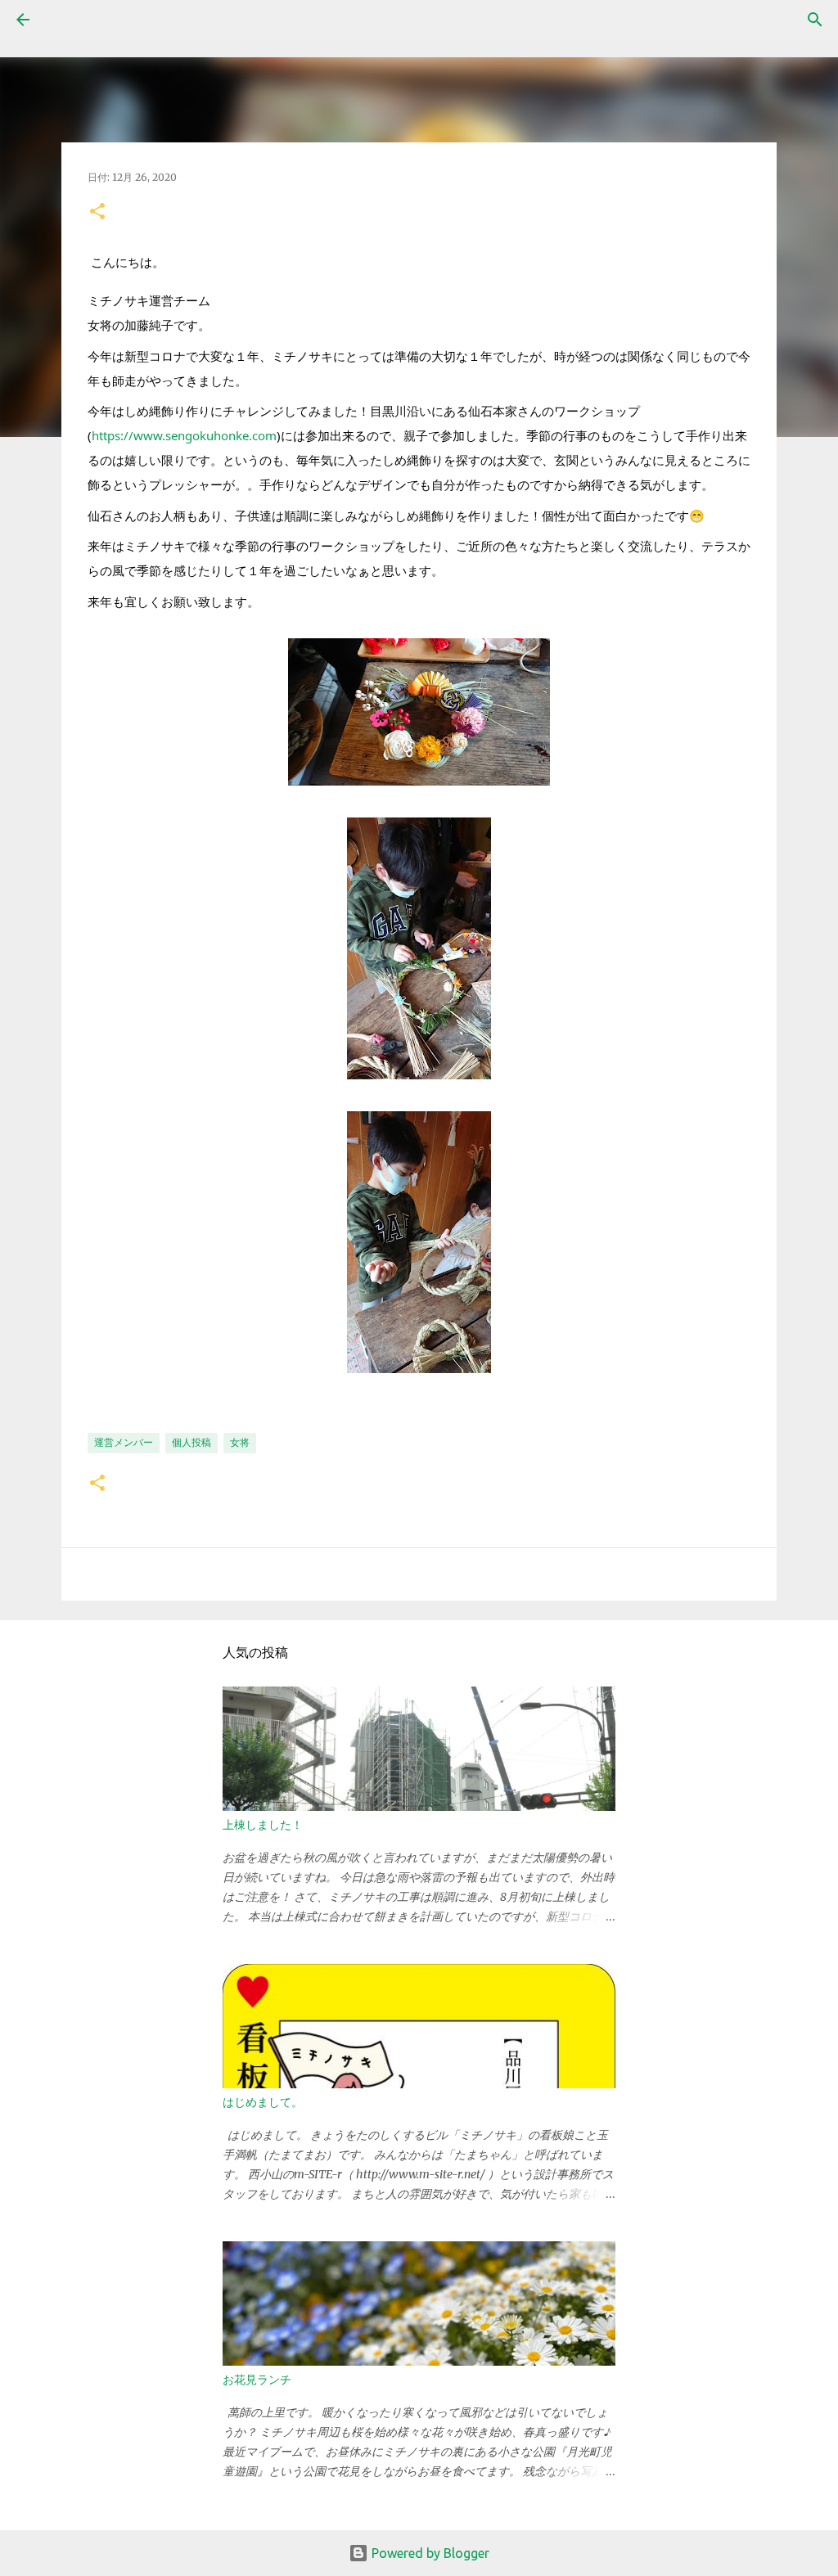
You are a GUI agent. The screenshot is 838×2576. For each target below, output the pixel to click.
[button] (97, 212)
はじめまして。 (263, 2102)
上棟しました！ (263, 1825)
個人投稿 (191, 1442)
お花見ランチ (257, 2380)
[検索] (69, 20)
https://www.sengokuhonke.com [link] (184, 435)
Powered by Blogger (429, 2553)
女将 (240, 1442)
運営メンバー (124, 1442)
